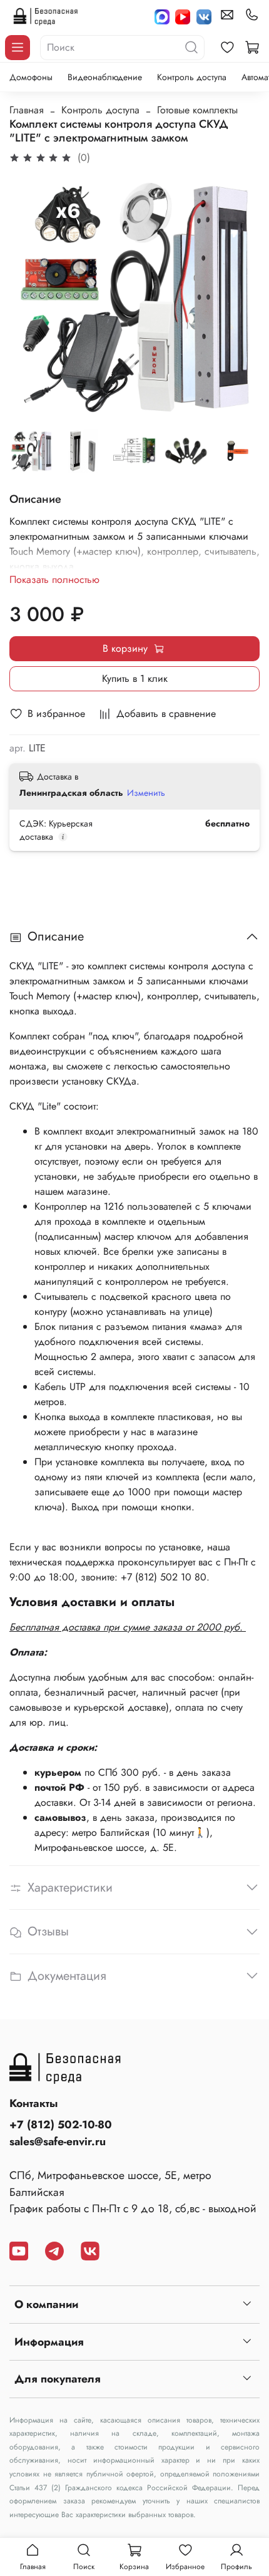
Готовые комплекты (197, 110)
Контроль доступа (192, 77)
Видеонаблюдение (105, 77)
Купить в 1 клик (135, 678)
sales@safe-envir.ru (58, 2141)
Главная (27, 110)
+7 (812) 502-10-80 (61, 2125)
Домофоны (31, 77)
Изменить (146, 793)
